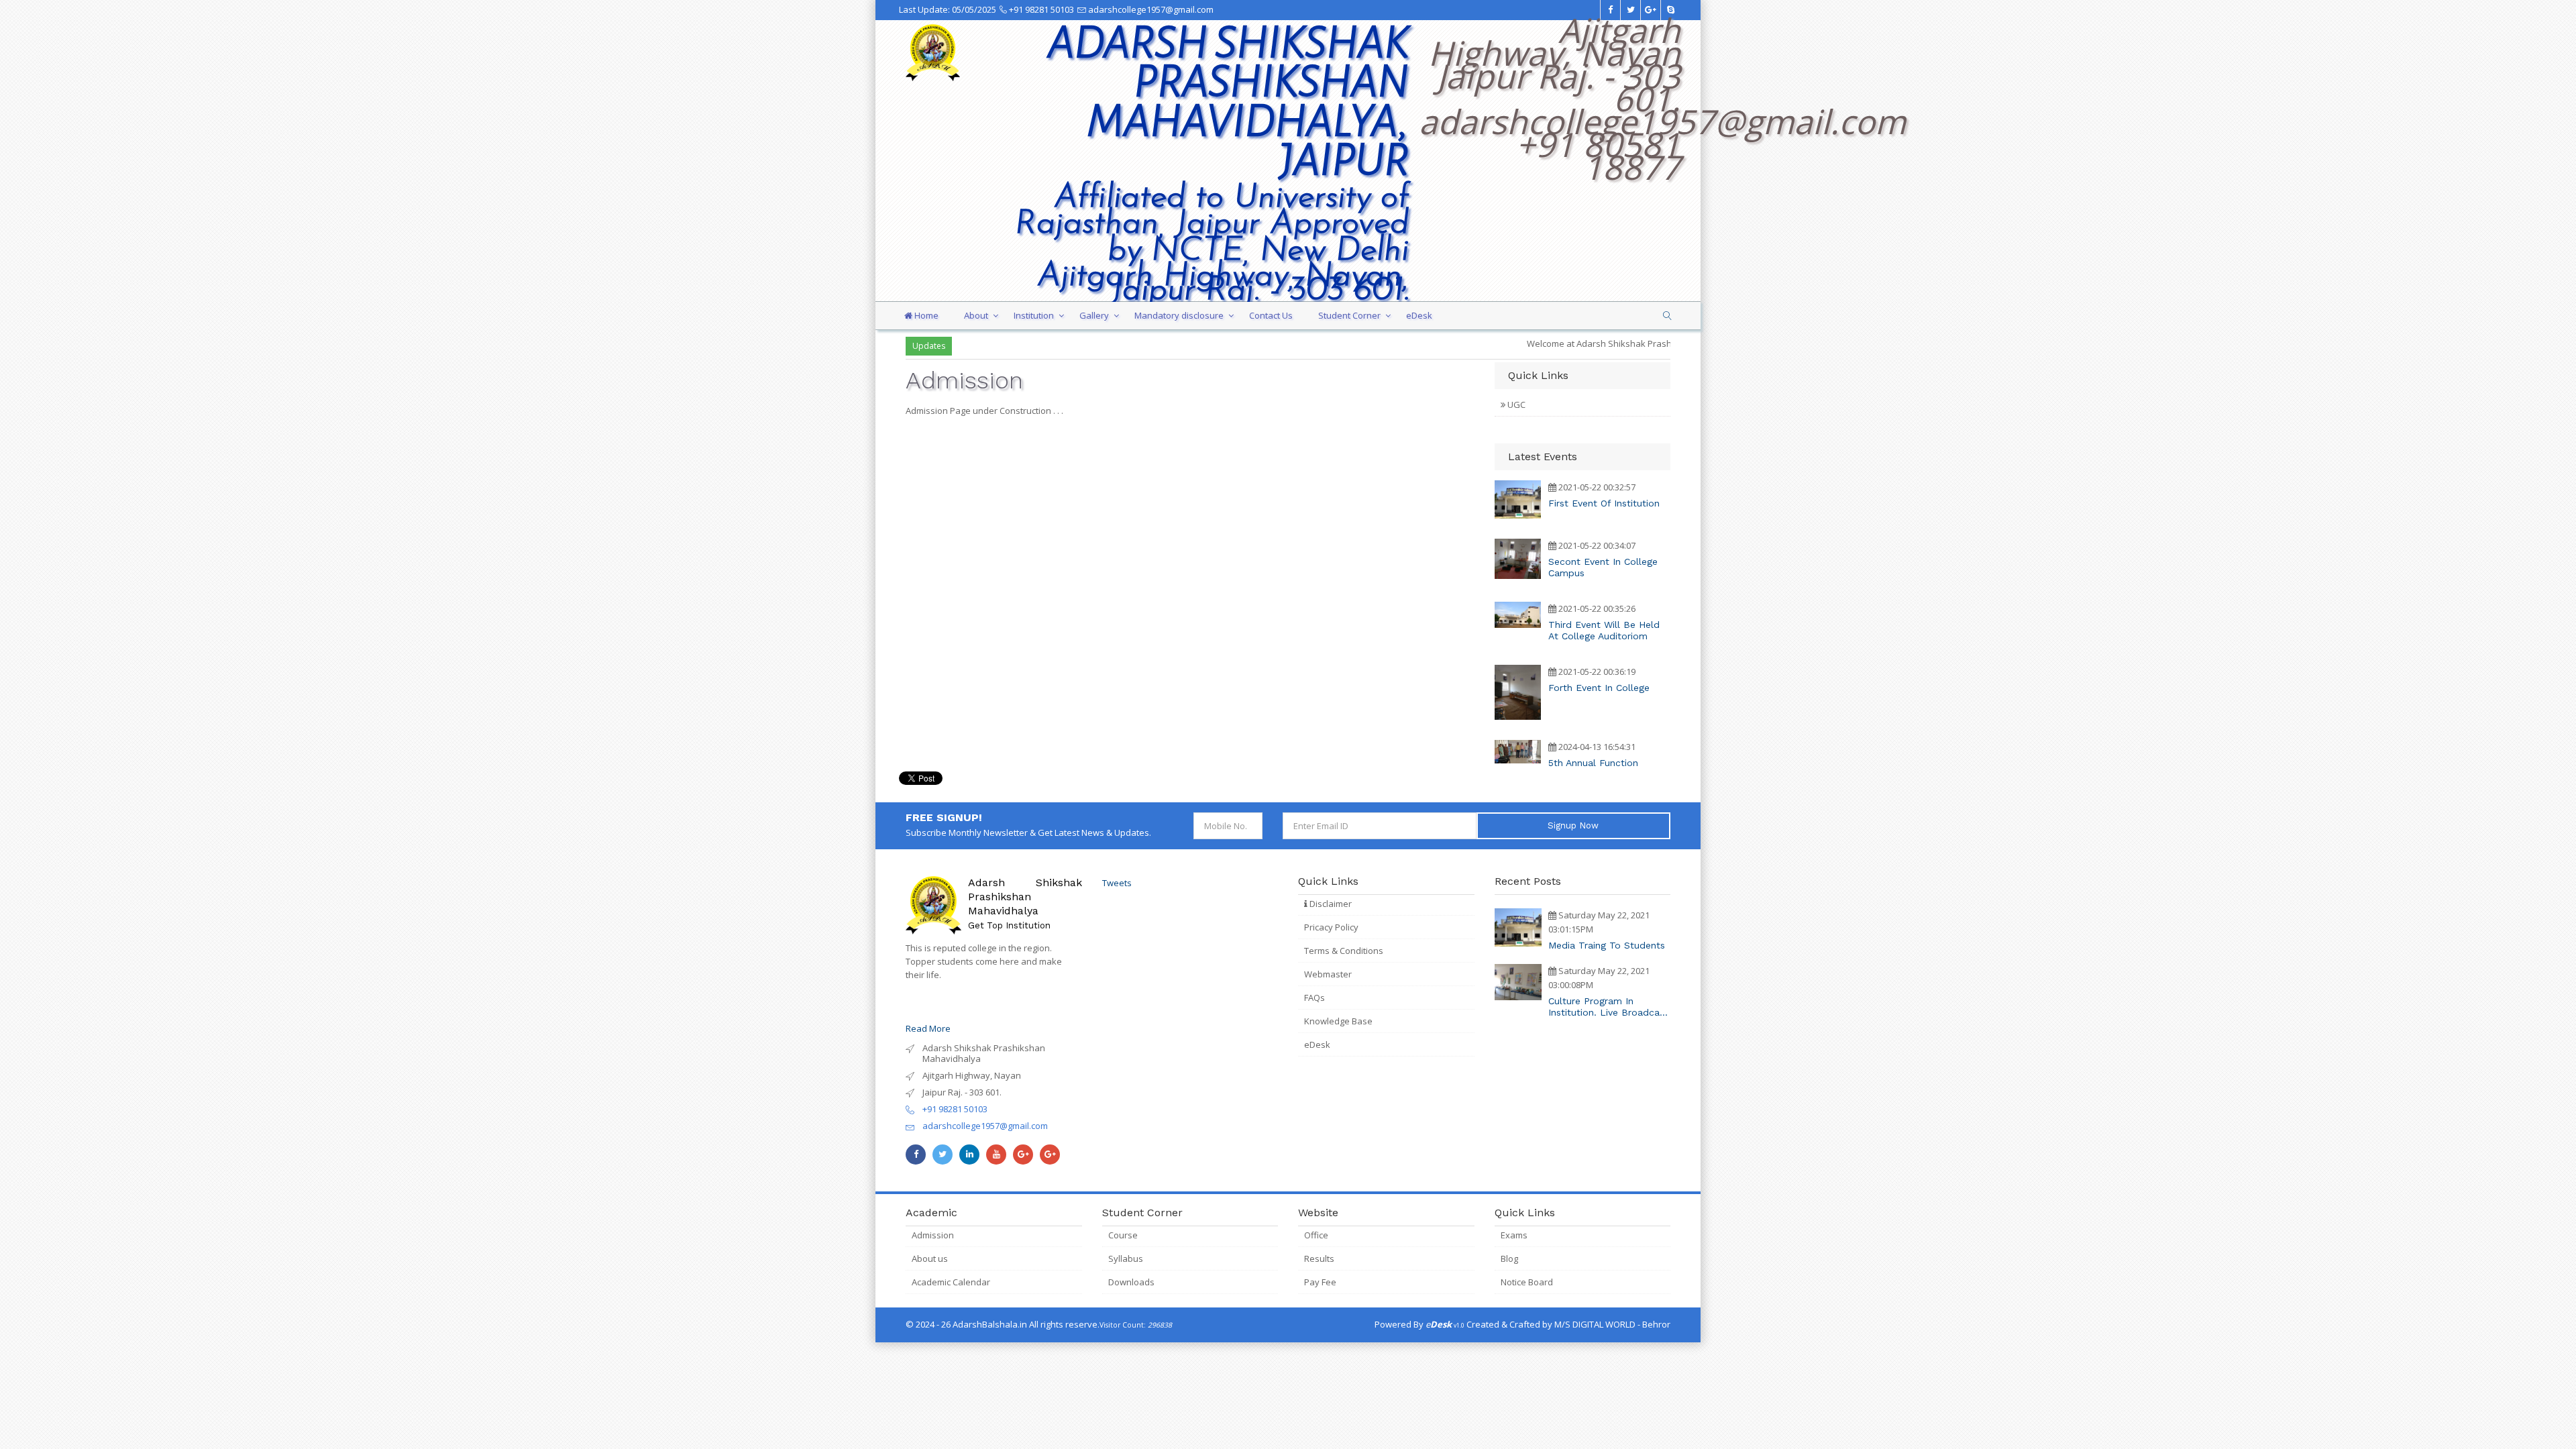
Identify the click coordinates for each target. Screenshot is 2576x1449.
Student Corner (1349, 315)
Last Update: (948, 9)
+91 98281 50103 (1040, 9)
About (976, 315)
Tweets (1117, 883)
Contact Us (1271, 315)
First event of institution (1604, 503)
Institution (1034, 315)
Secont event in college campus (1603, 567)
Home (925, 315)
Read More (928, 1028)
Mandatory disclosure (1179, 315)
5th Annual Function (1593, 763)
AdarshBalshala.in (990, 1324)
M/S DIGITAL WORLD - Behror (1612, 1324)
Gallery (1094, 315)
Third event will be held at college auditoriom (1604, 630)
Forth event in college (1599, 688)
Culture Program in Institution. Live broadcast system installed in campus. (1608, 1007)
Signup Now (1573, 825)
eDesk (1419, 315)
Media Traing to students (1607, 945)
